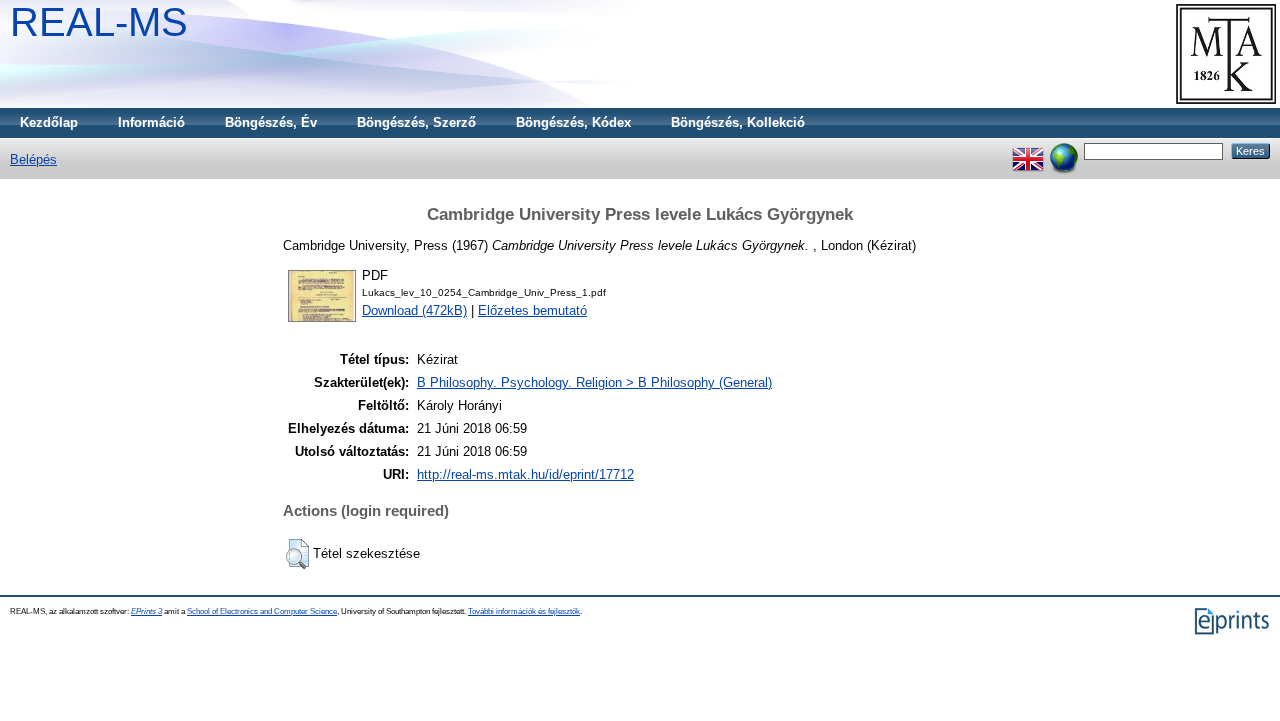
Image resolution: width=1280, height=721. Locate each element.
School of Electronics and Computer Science (262, 611)
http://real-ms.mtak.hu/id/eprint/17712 (525, 474)
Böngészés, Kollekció (738, 122)
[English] (1028, 150)
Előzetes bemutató (532, 310)
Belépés (33, 159)
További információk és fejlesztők (524, 611)
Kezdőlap (49, 122)
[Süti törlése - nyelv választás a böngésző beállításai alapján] (1064, 150)
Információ (151, 122)
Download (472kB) (414, 310)
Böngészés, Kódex (573, 122)
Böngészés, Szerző (416, 122)
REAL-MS (99, 22)
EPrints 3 (146, 611)
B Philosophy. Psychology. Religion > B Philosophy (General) (594, 382)
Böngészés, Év (271, 122)
